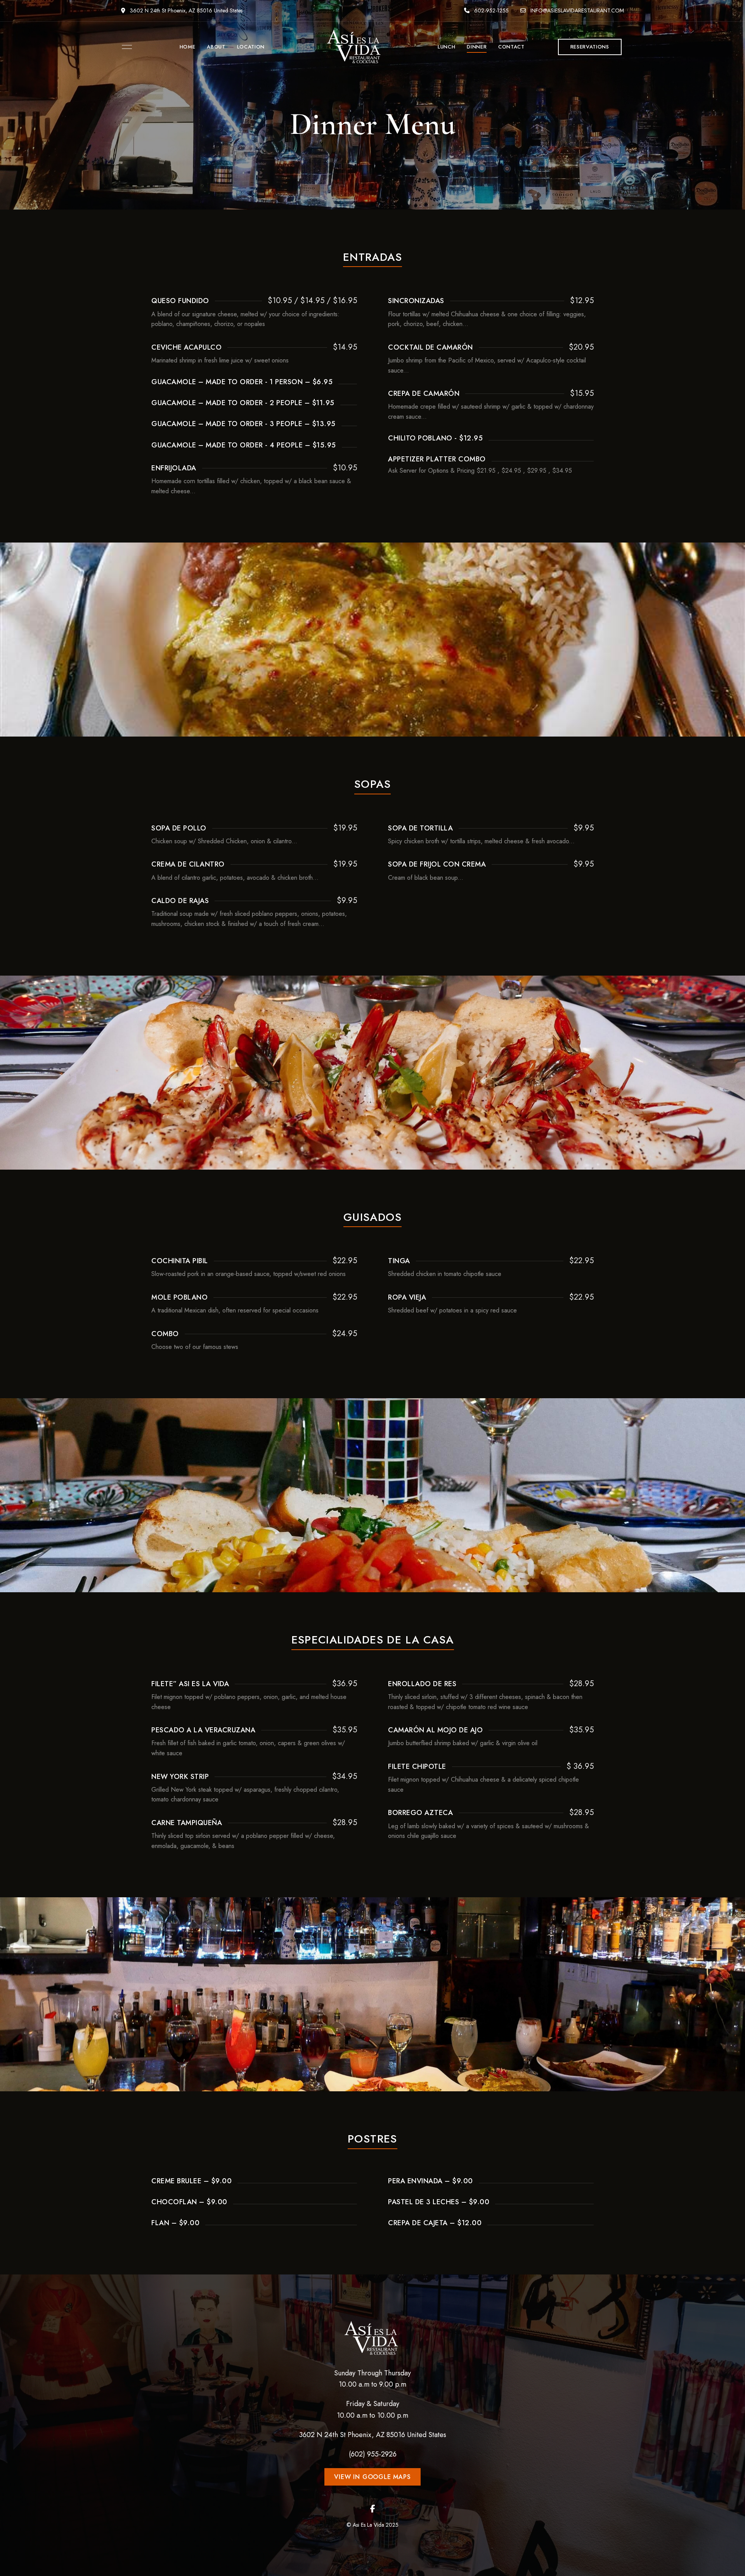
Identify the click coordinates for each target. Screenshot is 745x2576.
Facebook (373, 2509)
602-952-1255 (491, 10)
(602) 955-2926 (373, 2454)
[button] (590, 47)
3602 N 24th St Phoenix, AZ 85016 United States (185, 10)
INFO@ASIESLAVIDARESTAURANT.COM (576, 10)
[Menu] (125, 47)
